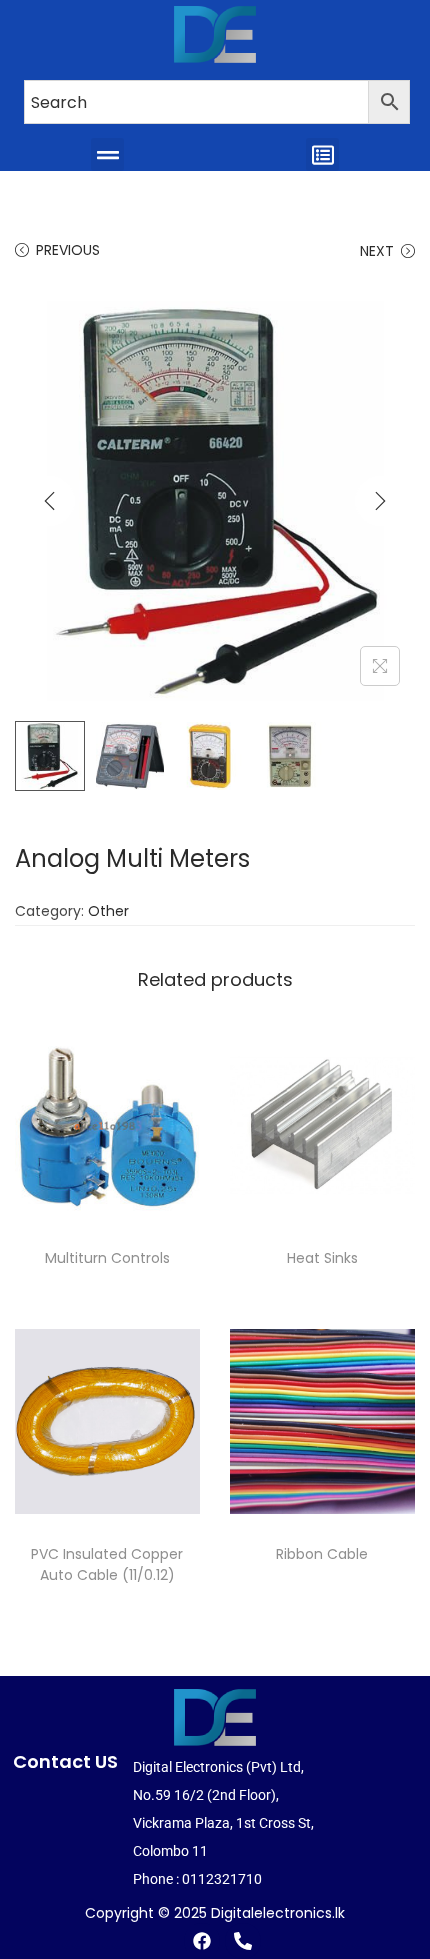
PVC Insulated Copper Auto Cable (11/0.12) (107, 1564)
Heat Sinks (322, 1258)
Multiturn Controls (107, 1258)
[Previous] (50, 501)
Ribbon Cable (322, 1554)
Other (108, 911)
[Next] (380, 501)
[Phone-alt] (243, 1941)
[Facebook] (202, 1941)
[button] (107, 154)
